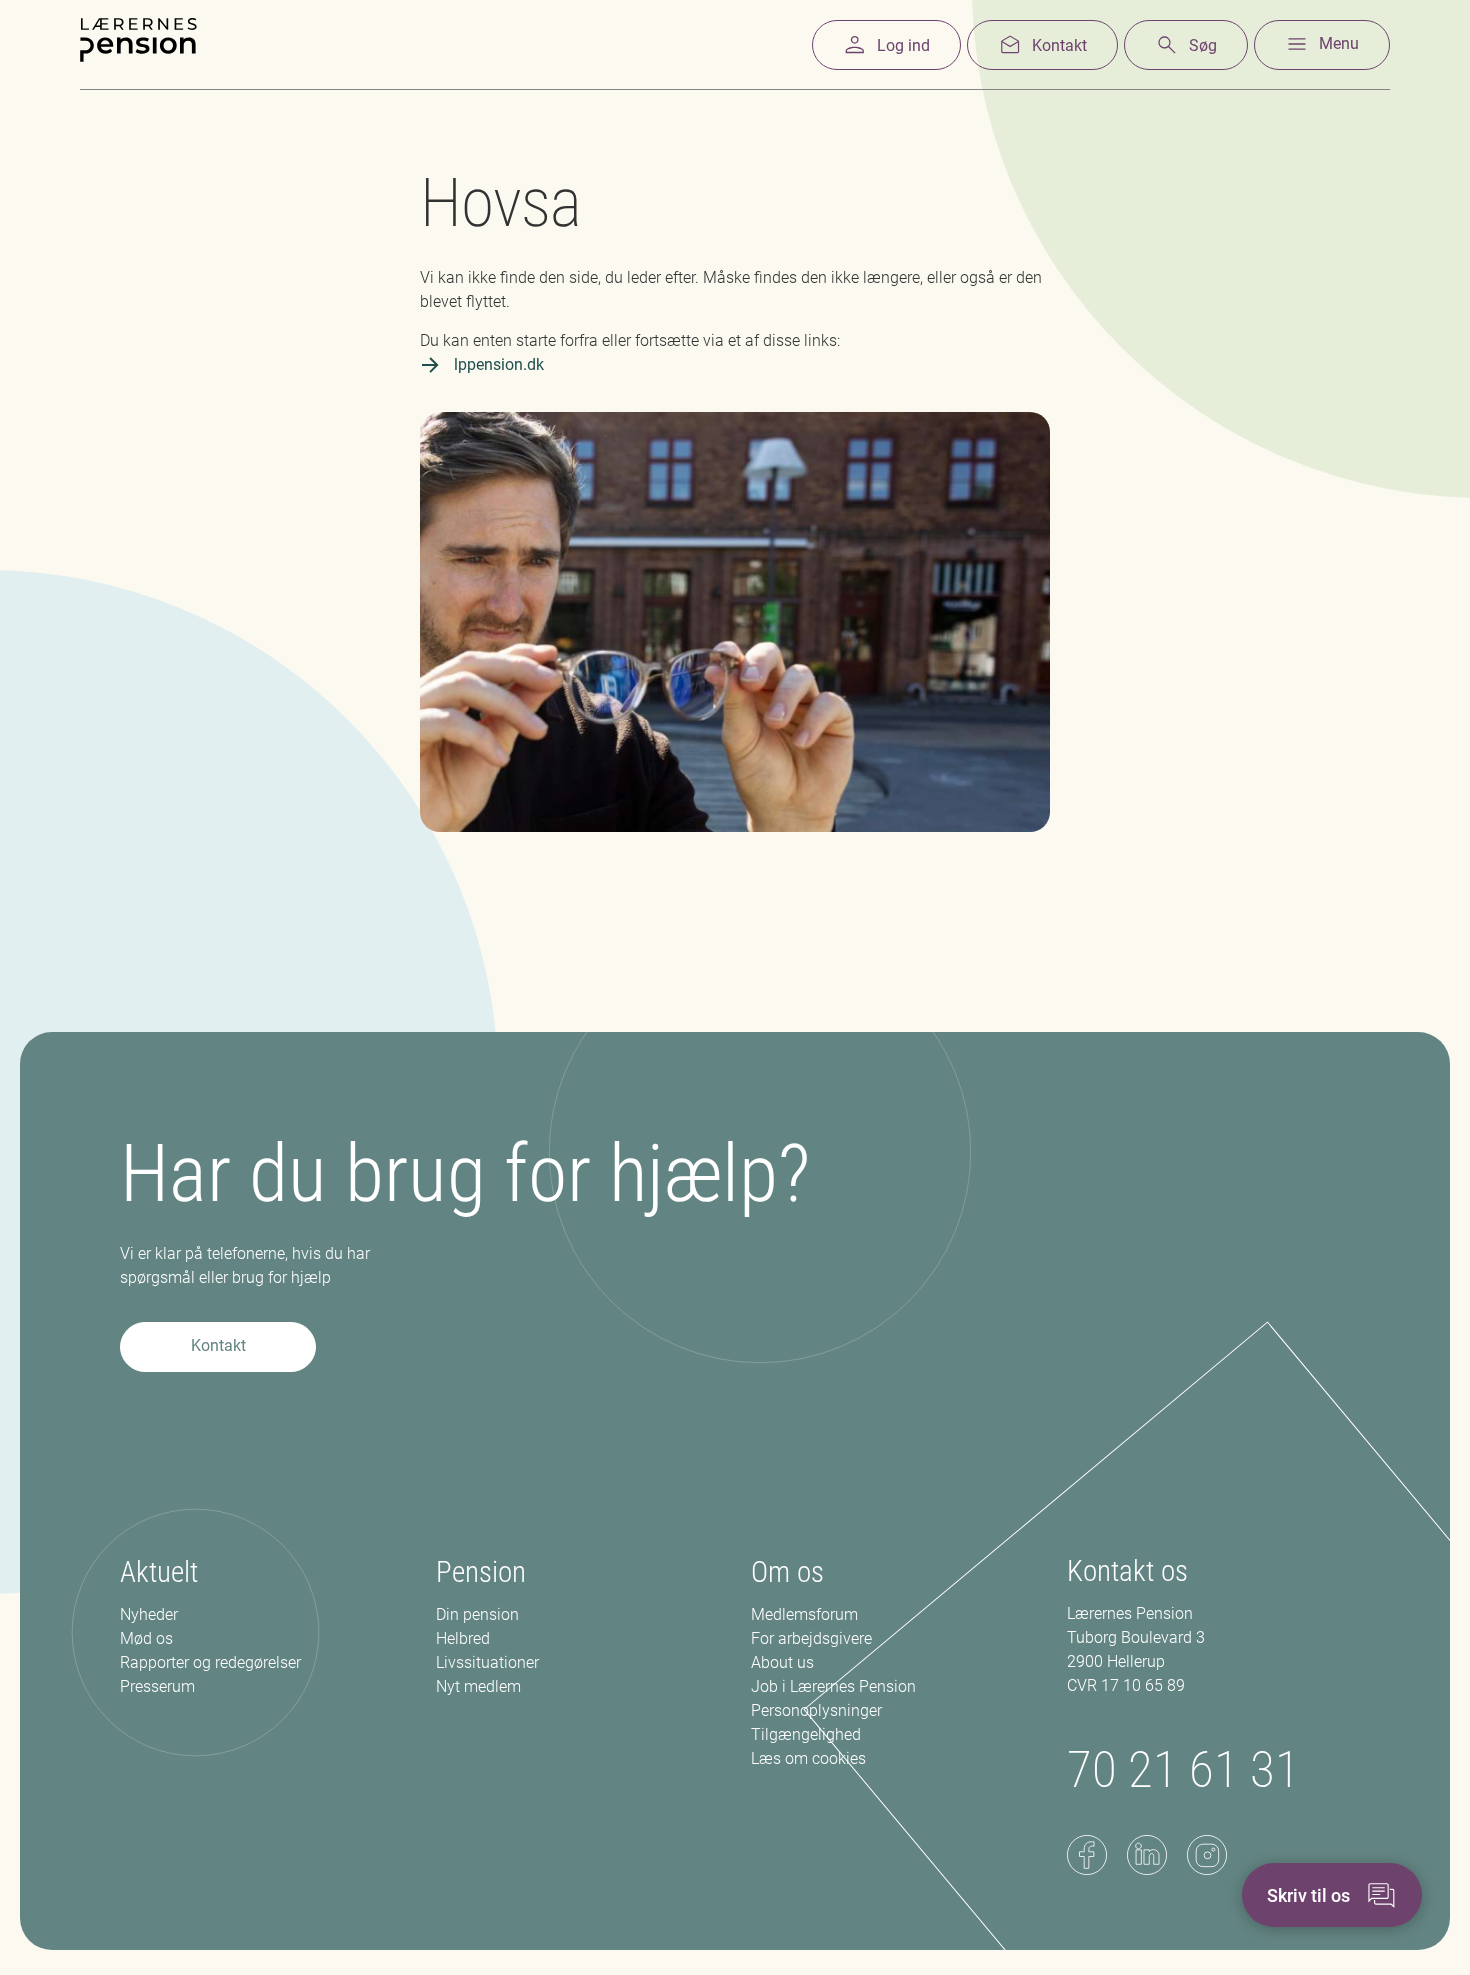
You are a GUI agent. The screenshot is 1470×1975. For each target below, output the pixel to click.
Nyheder (149, 1614)
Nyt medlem (478, 1686)
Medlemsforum (804, 1614)
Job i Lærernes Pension (833, 1686)
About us (782, 1662)
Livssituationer (487, 1662)
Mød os (146, 1638)
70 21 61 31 (1183, 1769)
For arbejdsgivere (811, 1638)
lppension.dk (499, 364)
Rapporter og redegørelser (210, 1662)
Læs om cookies (808, 1758)
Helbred (463, 1638)
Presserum (157, 1686)
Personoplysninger (816, 1710)
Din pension (477, 1614)
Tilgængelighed (806, 1734)
